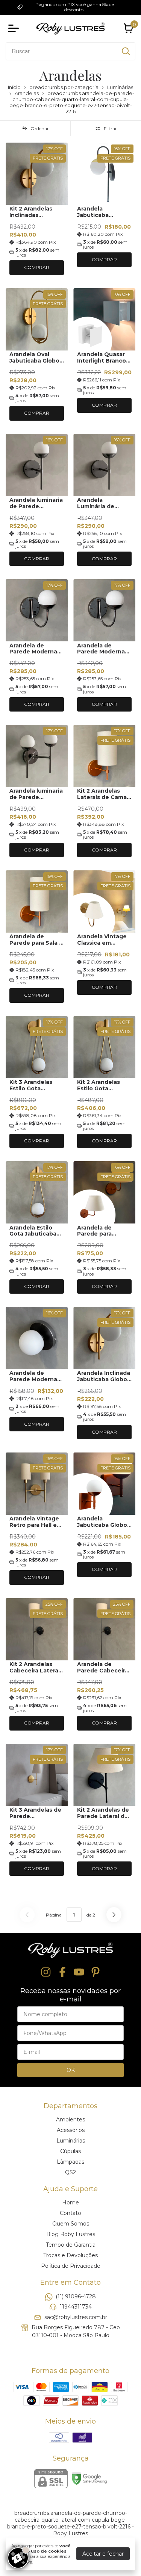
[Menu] (15, 28)
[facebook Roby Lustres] (62, 1972)
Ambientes (70, 2120)
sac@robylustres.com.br (76, 2317)
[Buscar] (125, 51)
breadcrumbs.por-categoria (64, 87)
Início (14, 87)
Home (70, 2203)
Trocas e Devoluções (70, 2255)
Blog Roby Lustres (71, 2234)
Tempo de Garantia (71, 2245)
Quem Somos (71, 2224)
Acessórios (71, 2130)
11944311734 (76, 2307)
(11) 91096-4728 (76, 2296)
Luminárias (120, 87)
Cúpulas (70, 2151)
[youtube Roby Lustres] (79, 1972)
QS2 (70, 2172)
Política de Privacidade (71, 2266)
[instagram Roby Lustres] (46, 1972)
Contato (70, 2213)
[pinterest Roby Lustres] (96, 1972)
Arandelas (27, 93)
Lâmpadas (70, 2162)
